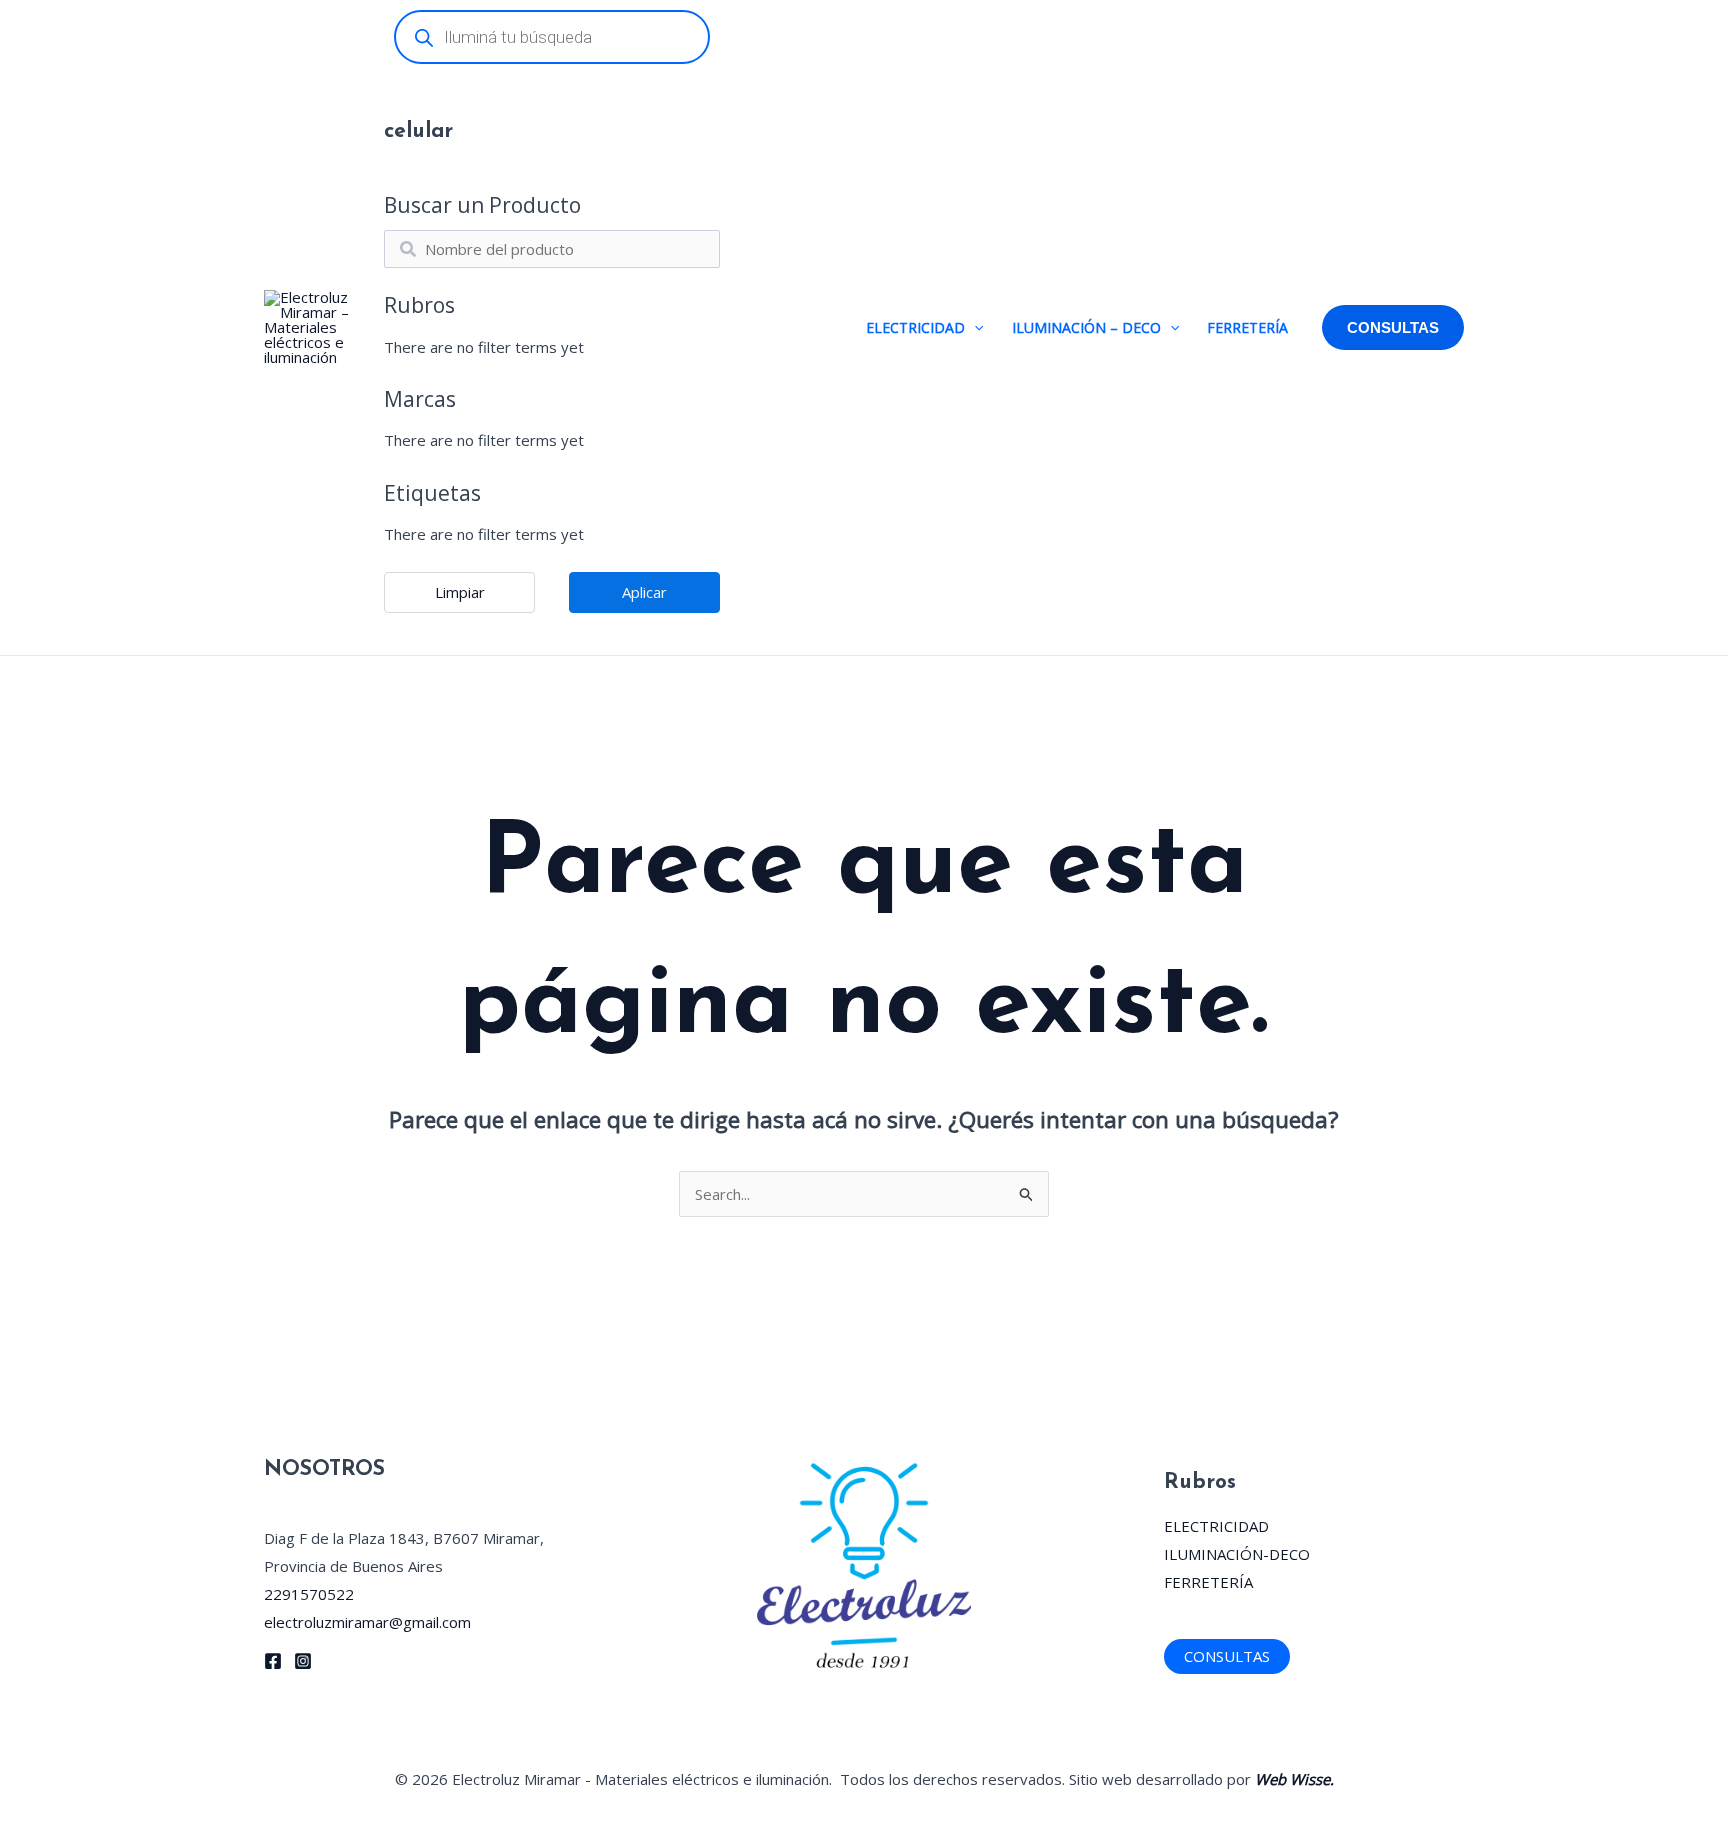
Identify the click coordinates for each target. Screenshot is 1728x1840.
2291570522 (309, 1594)
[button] (974, 328)
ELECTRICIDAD (915, 327)
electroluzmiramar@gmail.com (367, 1622)
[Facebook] (273, 1661)
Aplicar (644, 592)
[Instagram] (303, 1661)
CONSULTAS (1227, 1656)
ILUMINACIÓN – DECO (1086, 327)
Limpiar (460, 592)
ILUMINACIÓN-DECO (1237, 1554)
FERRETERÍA (1247, 327)
